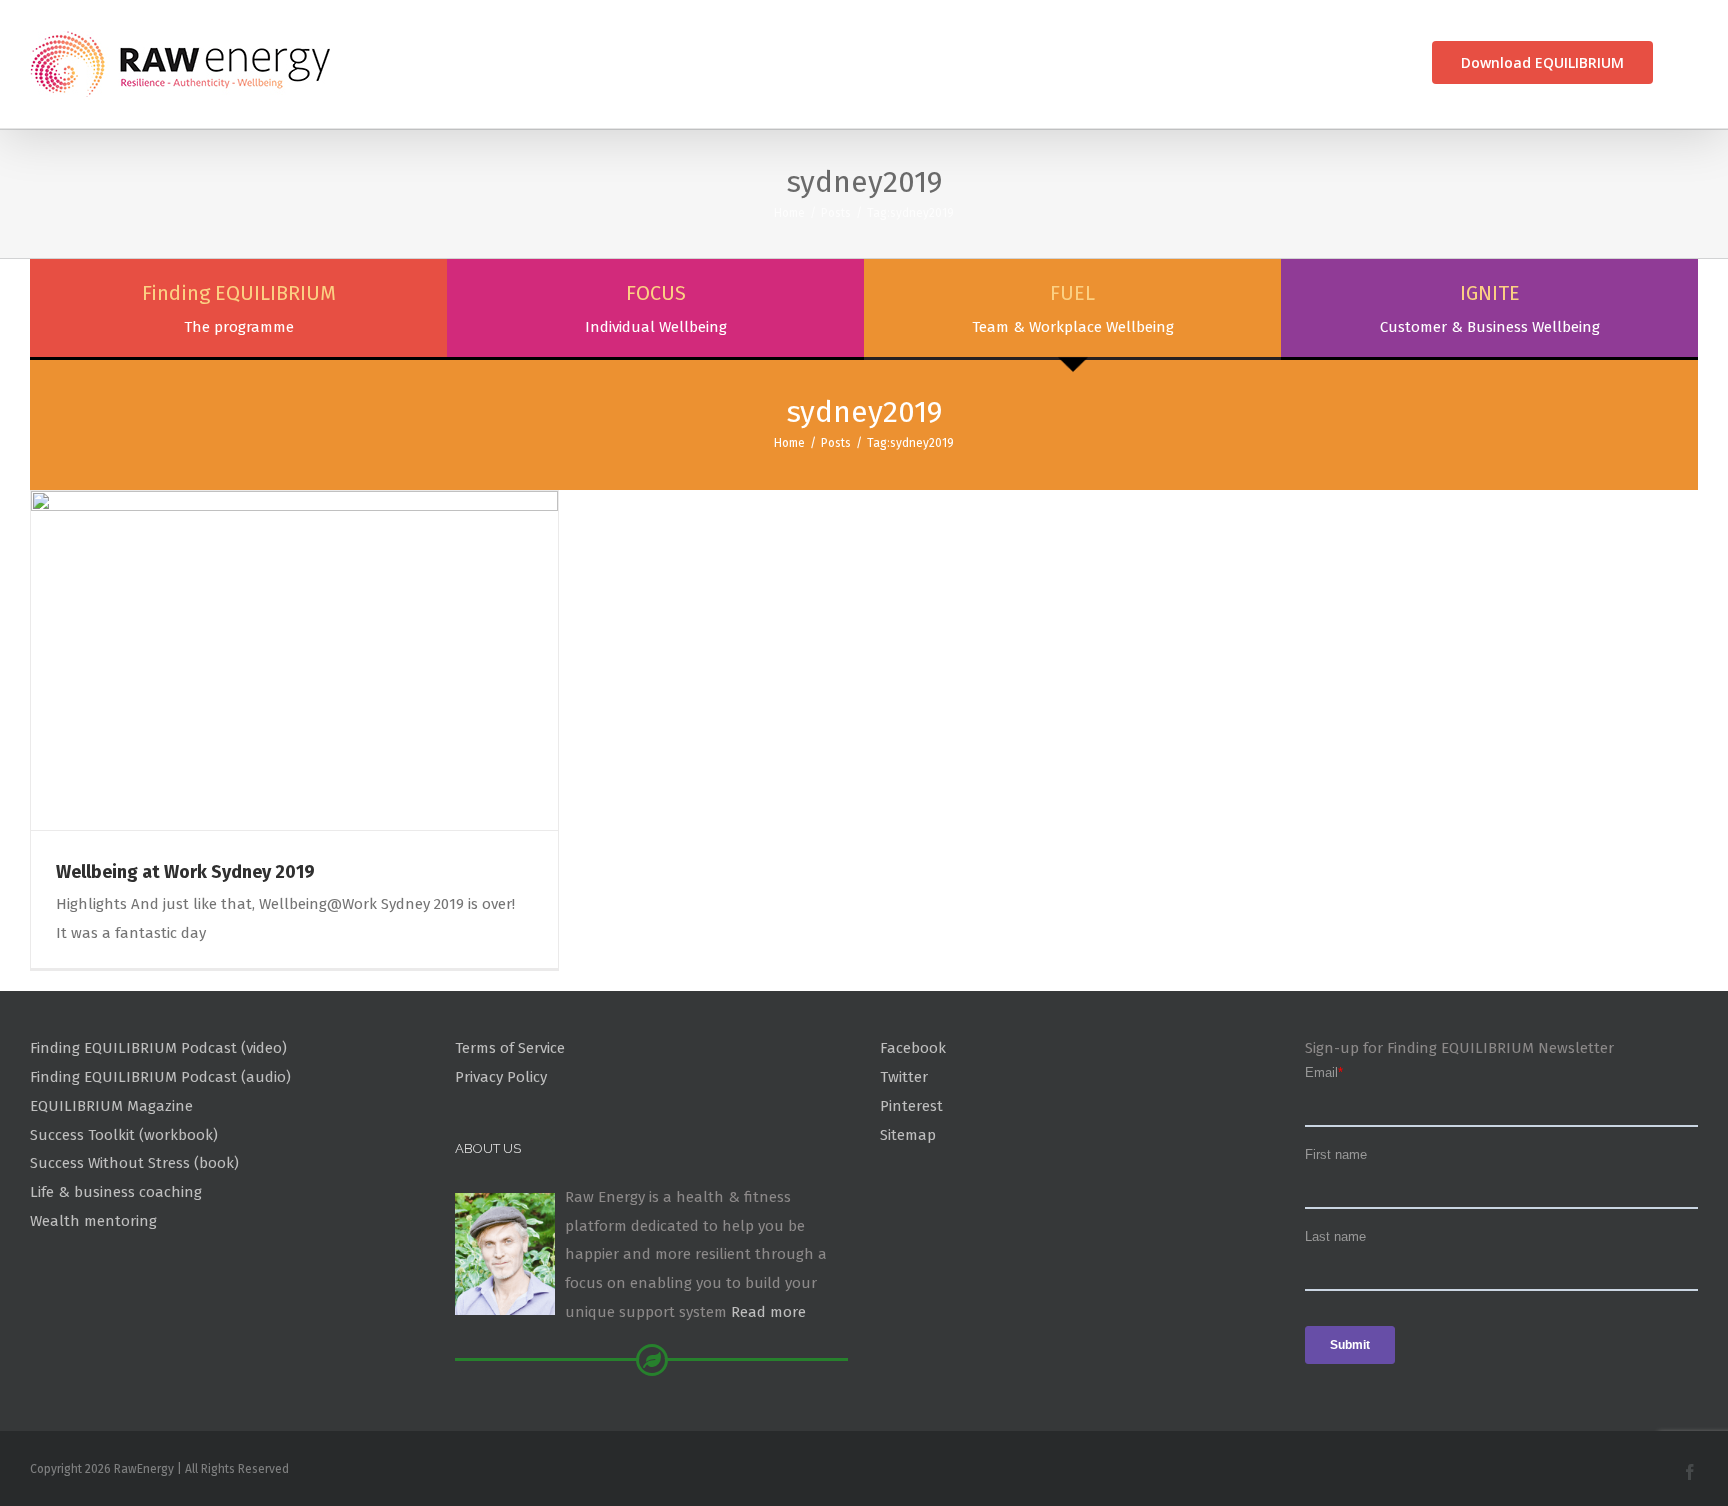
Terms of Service (510, 1048)
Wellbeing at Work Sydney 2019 (185, 872)
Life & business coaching (116, 1192)
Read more (768, 1312)
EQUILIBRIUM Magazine (111, 1106)
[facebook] (1690, 1472)
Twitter (904, 1077)
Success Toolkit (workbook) (124, 1135)
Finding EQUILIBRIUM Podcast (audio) (160, 1077)
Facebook (913, 1048)
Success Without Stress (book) (134, 1163)
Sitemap (908, 1135)
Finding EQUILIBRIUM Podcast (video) (158, 1048)
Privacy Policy (501, 1077)
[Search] (1690, 62)
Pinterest (911, 1106)
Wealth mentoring (93, 1221)
